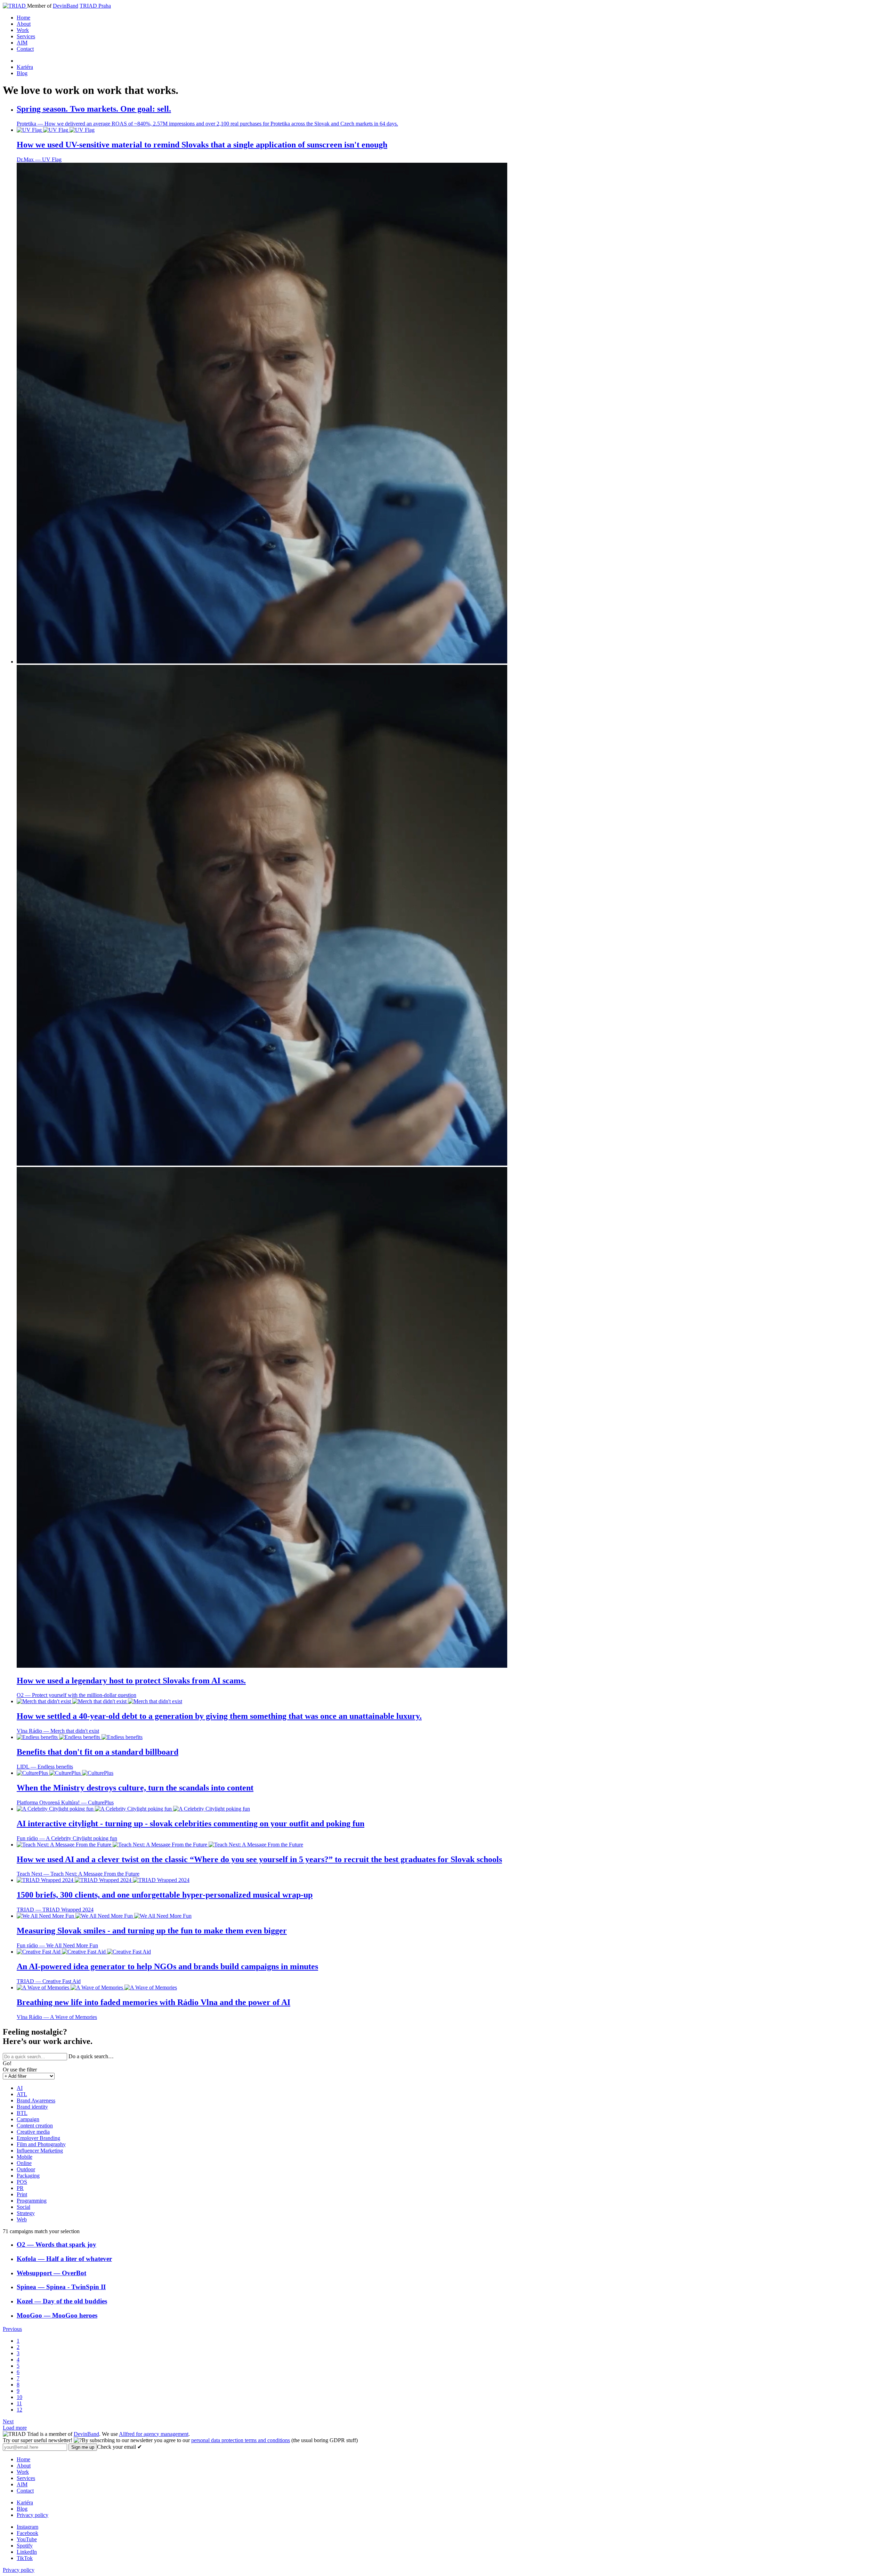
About (24, 24)
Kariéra (25, 67)
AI (20, 2088)
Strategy (26, 2213)
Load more (15, 2428)
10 (19, 2397)
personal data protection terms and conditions (241, 2440)
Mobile (25, 2157)
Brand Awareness (36, 2100)
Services (26, 36)
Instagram (27, 2527)
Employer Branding (38, 2138)
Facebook (27, 2533)
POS (22, 2182)
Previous (12, 2329)
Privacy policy (33, 2515)
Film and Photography (41, 2144)
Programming (32, 2201)
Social (23, 2207)
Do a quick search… (91, 2056)
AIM (22, 43)
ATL (22, 2094)
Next (8, 2421)
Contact (25, 49)
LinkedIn (27, 2552)
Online (24, 2163)
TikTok (25, 2558)
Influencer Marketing (40, 2151)
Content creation (35, 2126)
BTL (22, 2113)
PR (20, 2188)
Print (22, 2194)
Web (22, 2219)
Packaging (28, 2176)
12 (19, 2410)
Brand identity (32, 2107)
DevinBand (66, 6)
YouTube (27, 2539)
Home (23, 18)
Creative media (33, 2132)
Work (23, 30)
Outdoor (26, 2169)
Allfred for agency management (154, 2434)
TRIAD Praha (95, 6)
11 (19, 2403)
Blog (22, 73)
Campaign (28, 2119)
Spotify (25, 2546)
